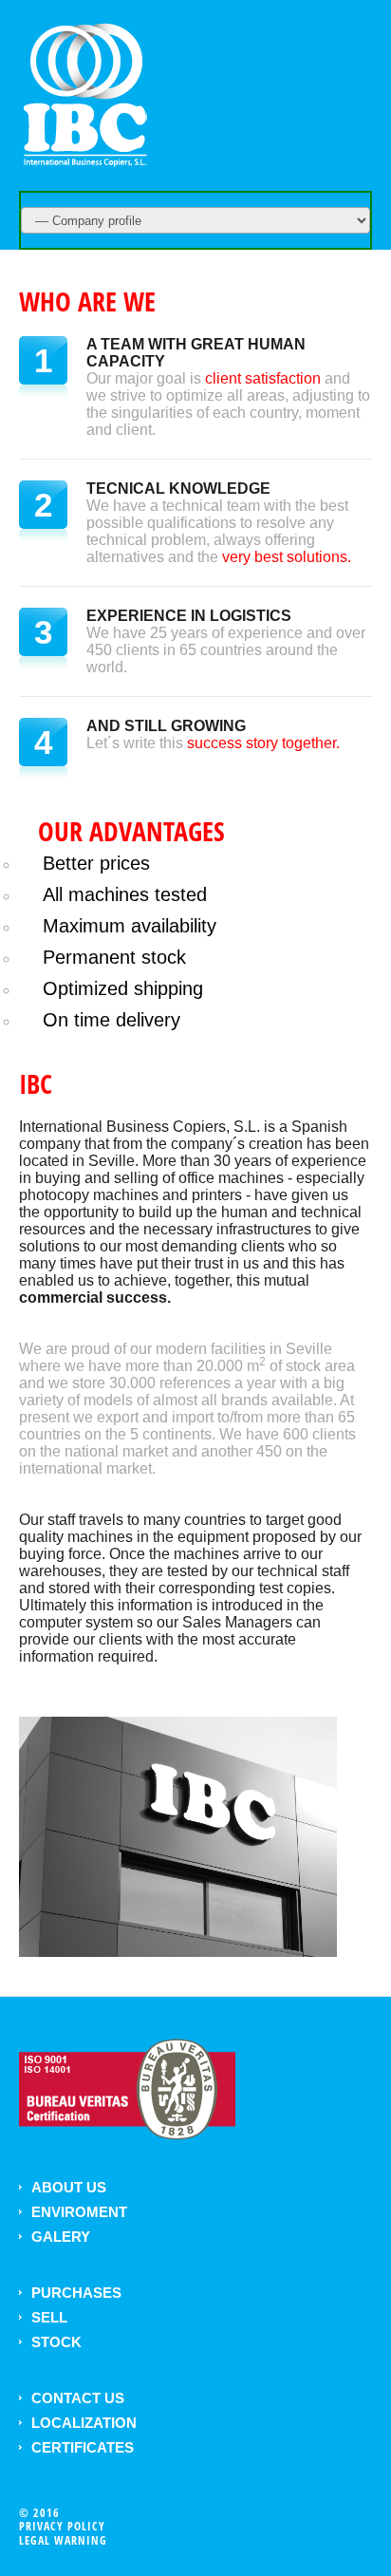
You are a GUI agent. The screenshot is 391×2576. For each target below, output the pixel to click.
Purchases (76, 2293)
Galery (61, 2237)
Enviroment (79, 2212)
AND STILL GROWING (166, 726)
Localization (84, 2423)
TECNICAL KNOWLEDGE (178, 489)
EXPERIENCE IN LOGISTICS (189, 616)
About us (69, 2187)
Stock (56, 2342)
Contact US (78, 2398)
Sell (49, 2317)
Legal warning (63, 2540)
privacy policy (62, 2526)
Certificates (83, 2447)
